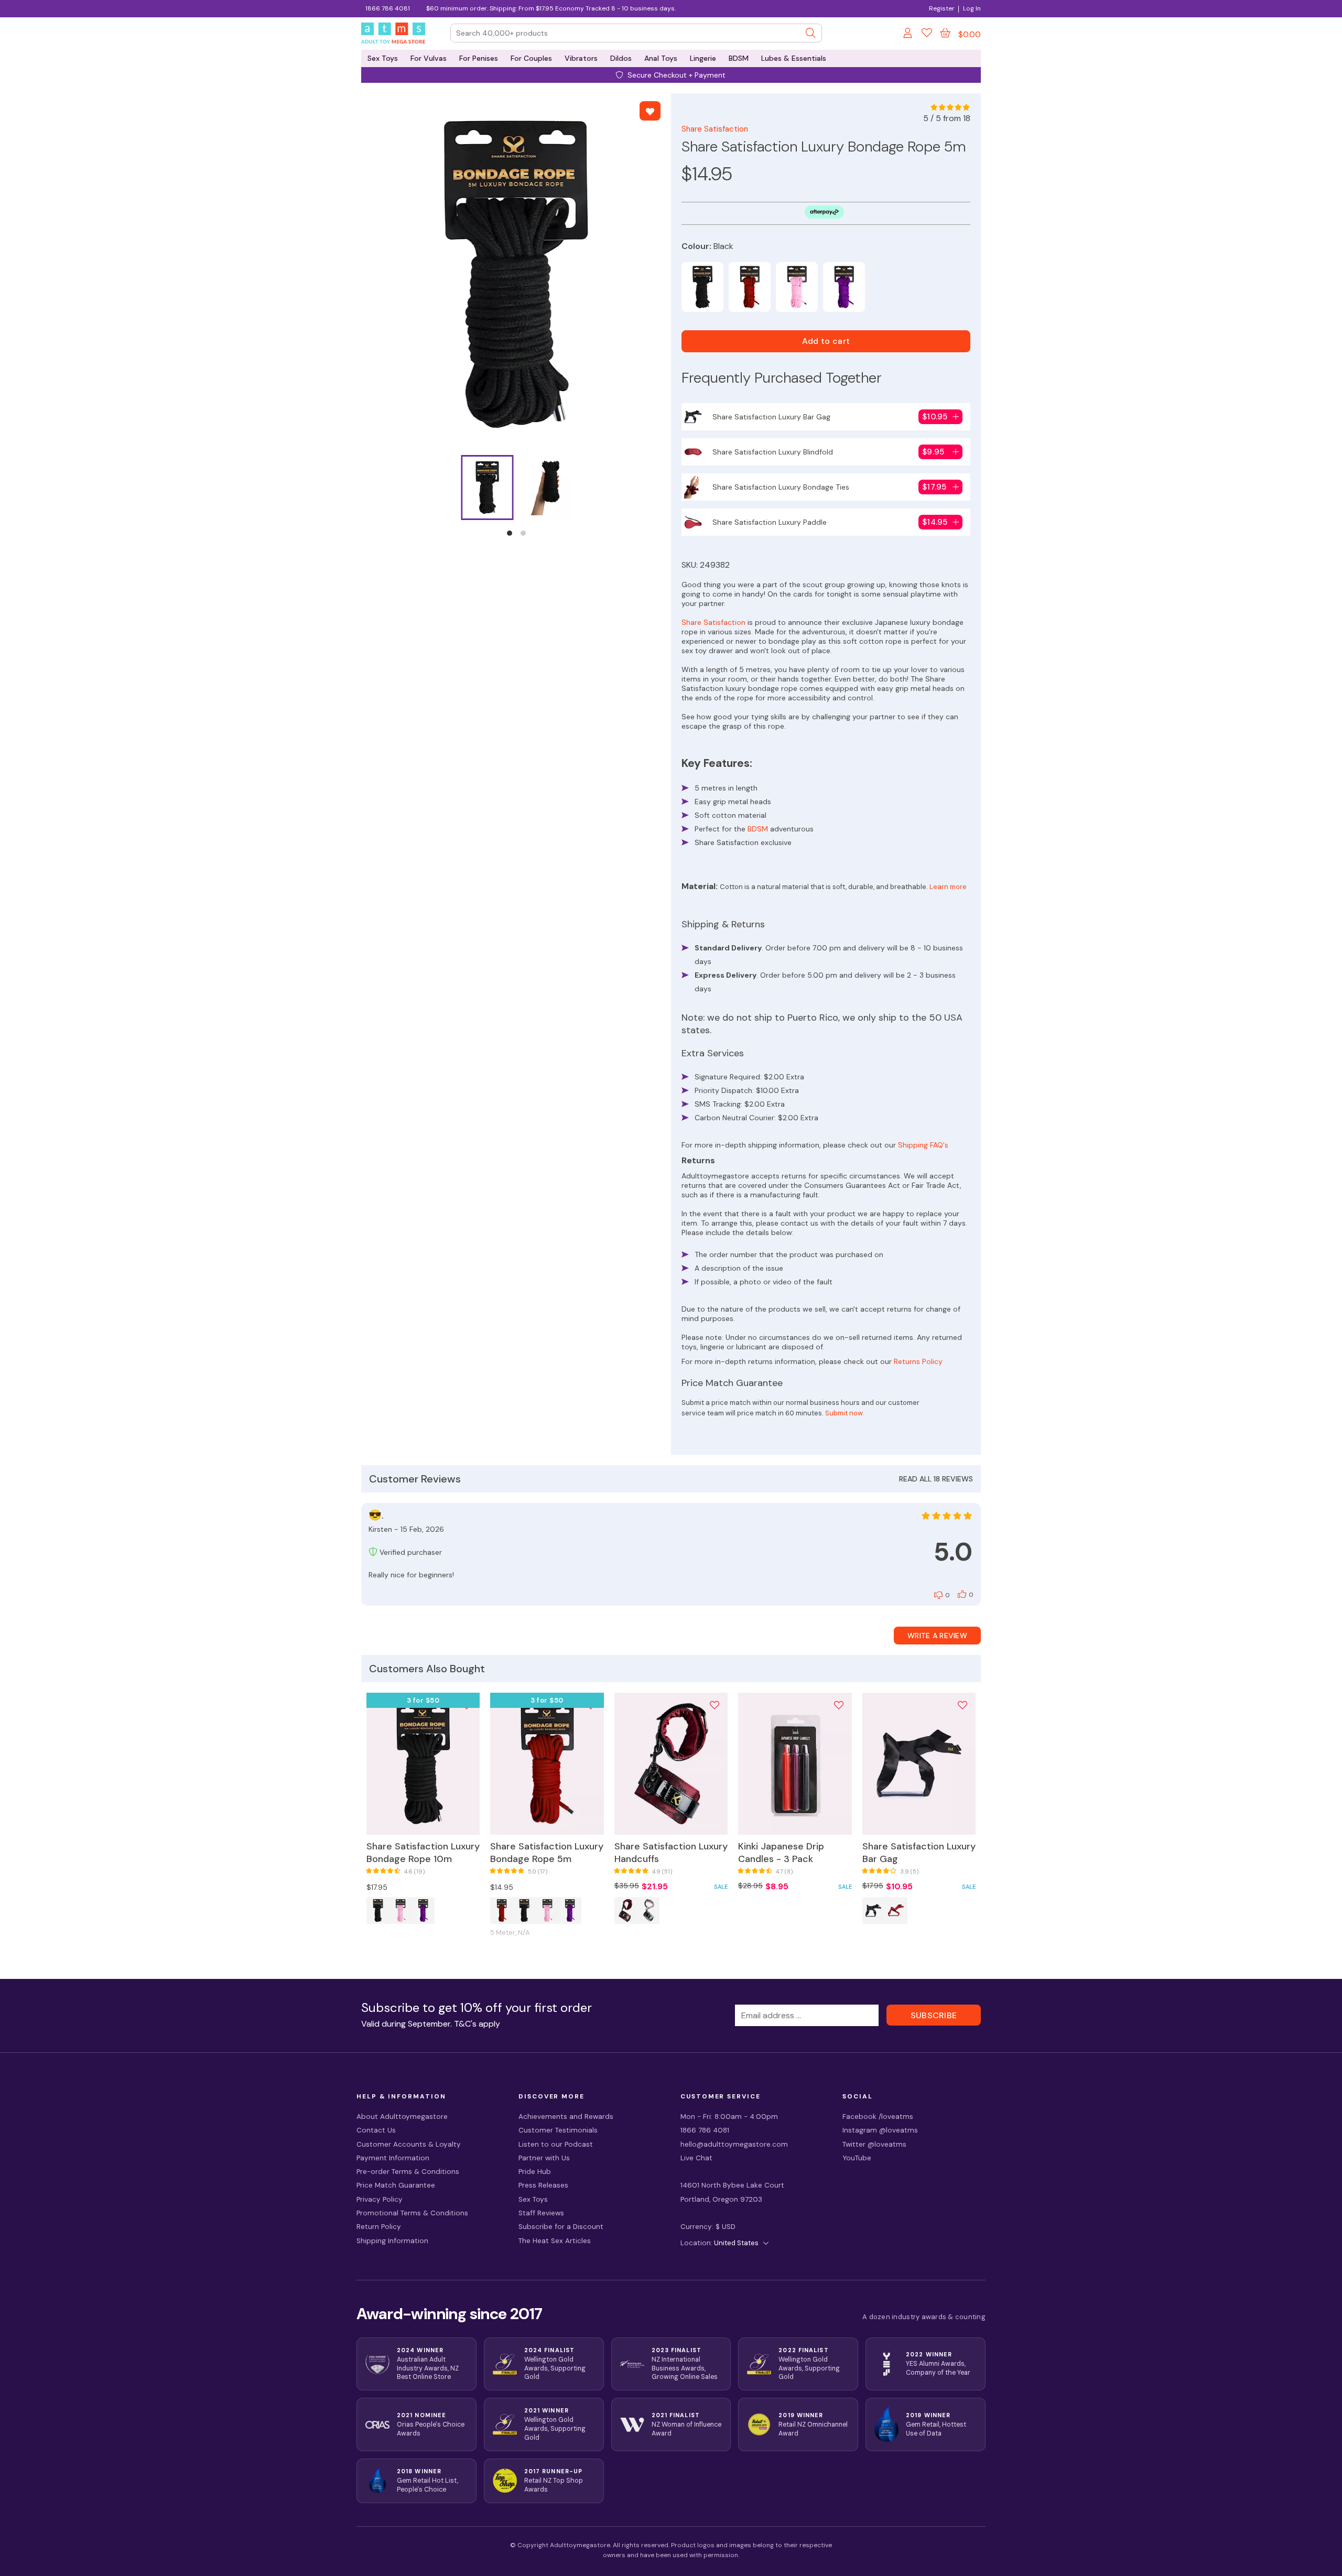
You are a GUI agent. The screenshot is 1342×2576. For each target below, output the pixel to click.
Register (941, 8)
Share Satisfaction (715, 129)
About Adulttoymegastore (402, 2117)
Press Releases (543, 2185)
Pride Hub (535, 2172)
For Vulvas (429, 58)
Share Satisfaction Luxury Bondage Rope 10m (423, 1853)
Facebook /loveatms (878, 2117)
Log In (972, 8)
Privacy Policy (380, 2199)
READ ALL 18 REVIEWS (936, 1479)
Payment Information (393, 2158)
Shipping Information (392, 2241)
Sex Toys (383, 58)
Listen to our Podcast (556, 2144)
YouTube (857, 2158)
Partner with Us (544, 2158)
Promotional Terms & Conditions (412, 2213)
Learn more (948, 887)
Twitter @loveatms (874, 2144)
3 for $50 (423, 1700)
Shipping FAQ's (923, 1145)
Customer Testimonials (558, 2130)
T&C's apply (477, 2024)
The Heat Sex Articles (555, 2241)
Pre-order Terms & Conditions (408, 2172)
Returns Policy (918, 1361)
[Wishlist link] (927, 35)
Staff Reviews (541, 2213)
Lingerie (703, 58)
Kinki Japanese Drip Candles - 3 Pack (781, 1853)
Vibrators (581, 58)
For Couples (531, 58)
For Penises (479, 58)
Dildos (621, 58)
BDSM (739, 58)
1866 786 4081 (388, 8)
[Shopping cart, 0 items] (945, 33)
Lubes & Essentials (794, 58)
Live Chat (696, 2158)
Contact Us (376, 2130)
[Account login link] (908, 35)
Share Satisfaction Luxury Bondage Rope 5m (547, 1853)
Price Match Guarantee (396, 2185)
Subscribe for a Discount (561, 2227)
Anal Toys (661, 58)
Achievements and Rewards (566, 2117)
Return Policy (379, 2227)
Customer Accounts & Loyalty (409, 2144)
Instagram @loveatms (880, 2130)
